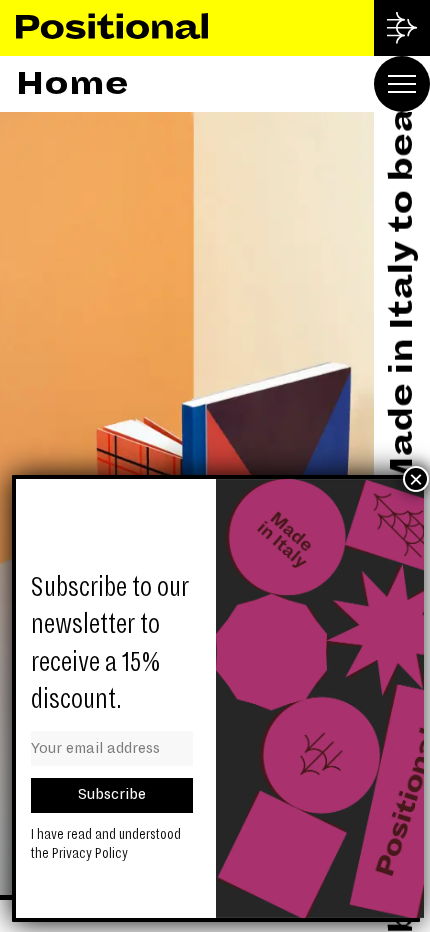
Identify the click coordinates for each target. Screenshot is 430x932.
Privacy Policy (90, 853)
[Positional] (112, 28)
